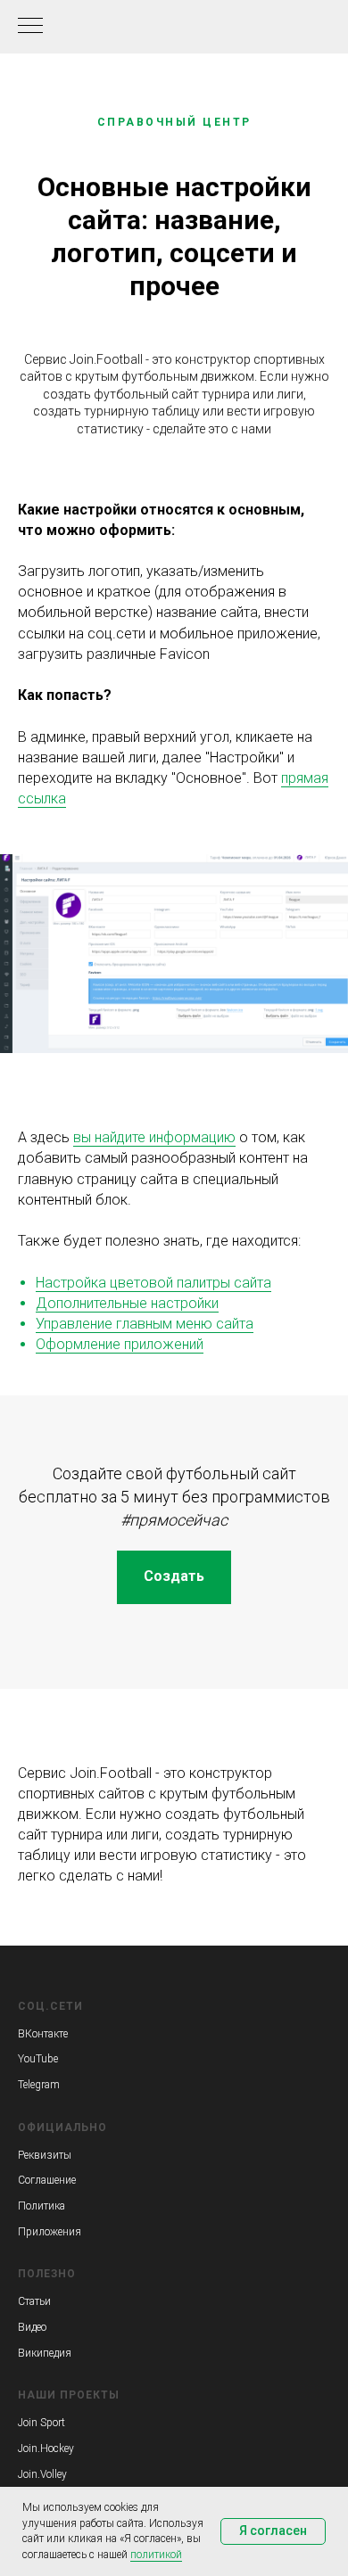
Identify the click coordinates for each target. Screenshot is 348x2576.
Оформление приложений (120, 1344)
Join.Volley (42, 2474)
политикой (156, 2555)
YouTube (38, 2059)
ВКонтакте (43, 2034)
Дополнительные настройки (127, 1303)
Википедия (45, 2353)
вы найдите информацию (154, 1137)
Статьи (34, 2301)
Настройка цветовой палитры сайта (153, 1283)
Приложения (50, 2232)
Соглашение (47, 2180)
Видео (32, 2327)
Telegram (39, 2085)
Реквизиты (45, 2155)
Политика (41, 2206)
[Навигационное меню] (30, 27)
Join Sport (41, 2423)
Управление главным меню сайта (145, 1324)
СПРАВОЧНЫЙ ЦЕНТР (174, 122)
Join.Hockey (46, 2448)
